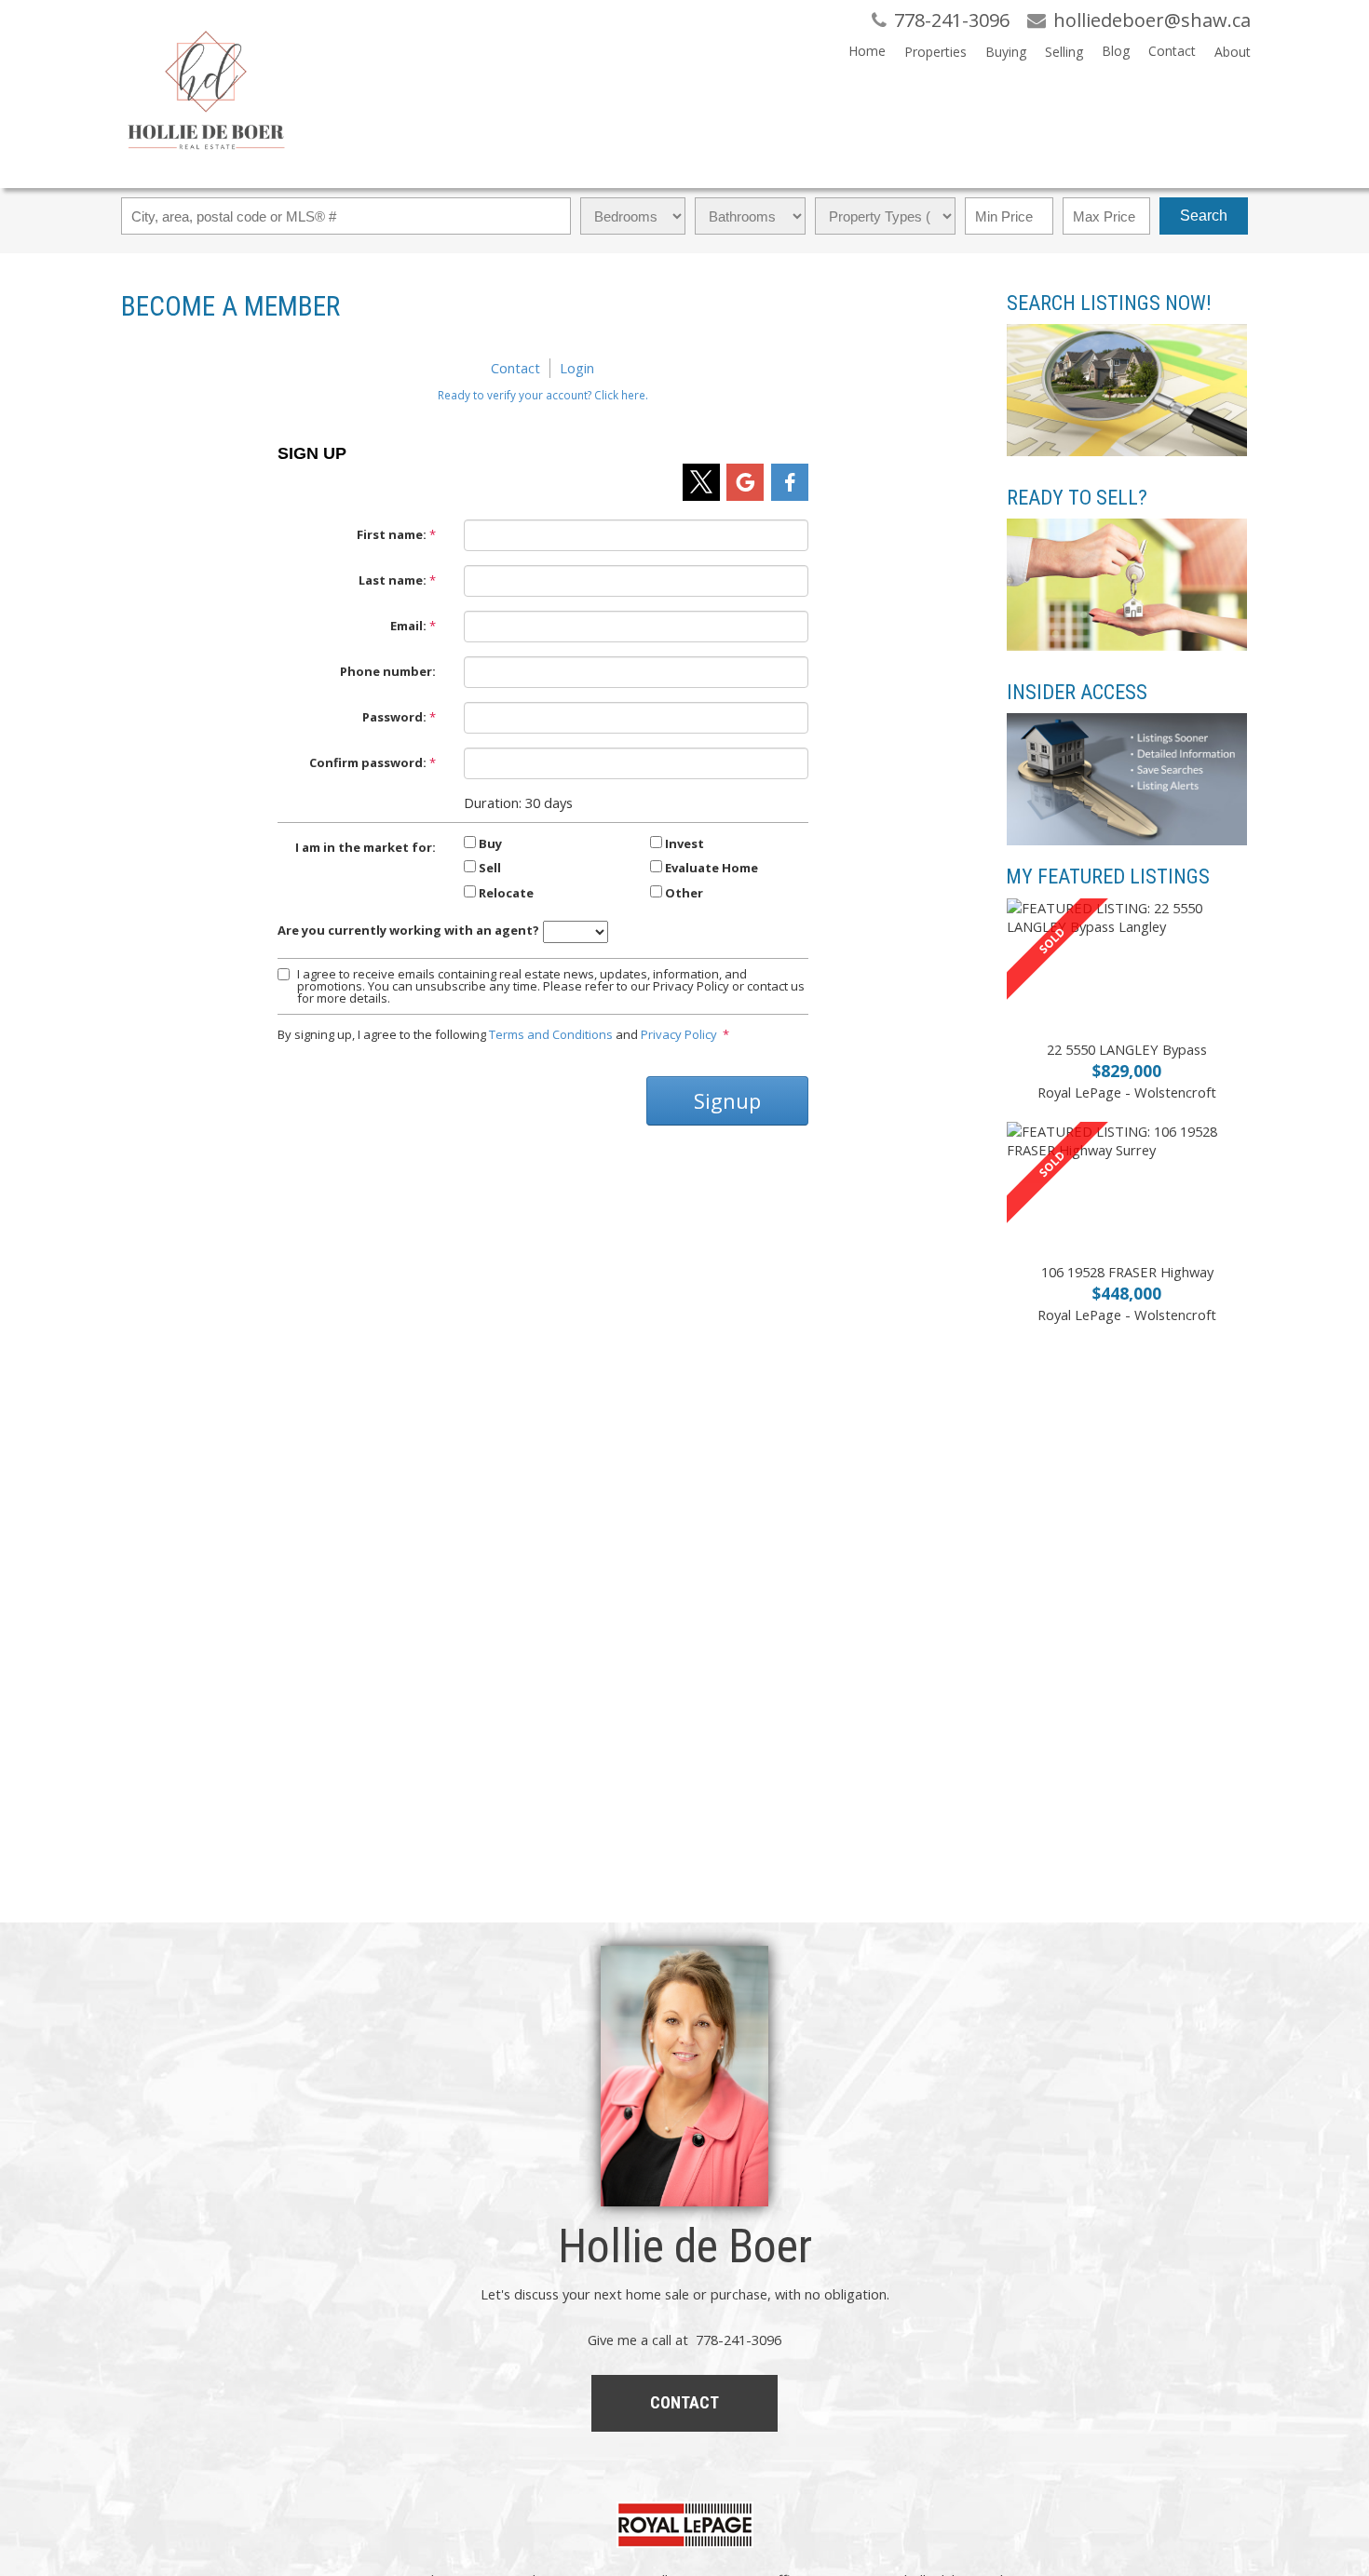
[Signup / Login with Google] (745, 482)
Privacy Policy (679, 1034)
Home (867, 51)
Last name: (393, 580)
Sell (490, 868)
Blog (1116, 51)
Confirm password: (368, 762)
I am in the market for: (366, 847)
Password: (394, 717)
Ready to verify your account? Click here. (543, 395)
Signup (727, 1100)
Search (1204, 216)
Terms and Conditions (551, 1034)
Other (684, 893)
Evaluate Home (712, 868)
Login (577, 368)
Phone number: (388, 671)
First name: (392, 534)
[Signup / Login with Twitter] (701, 482)
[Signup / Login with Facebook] (790, 482)
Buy (490, 843)
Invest (684, 843)
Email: (408, 626)
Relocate (506, 893)
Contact (1172, 51)
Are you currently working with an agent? (408, 930)
